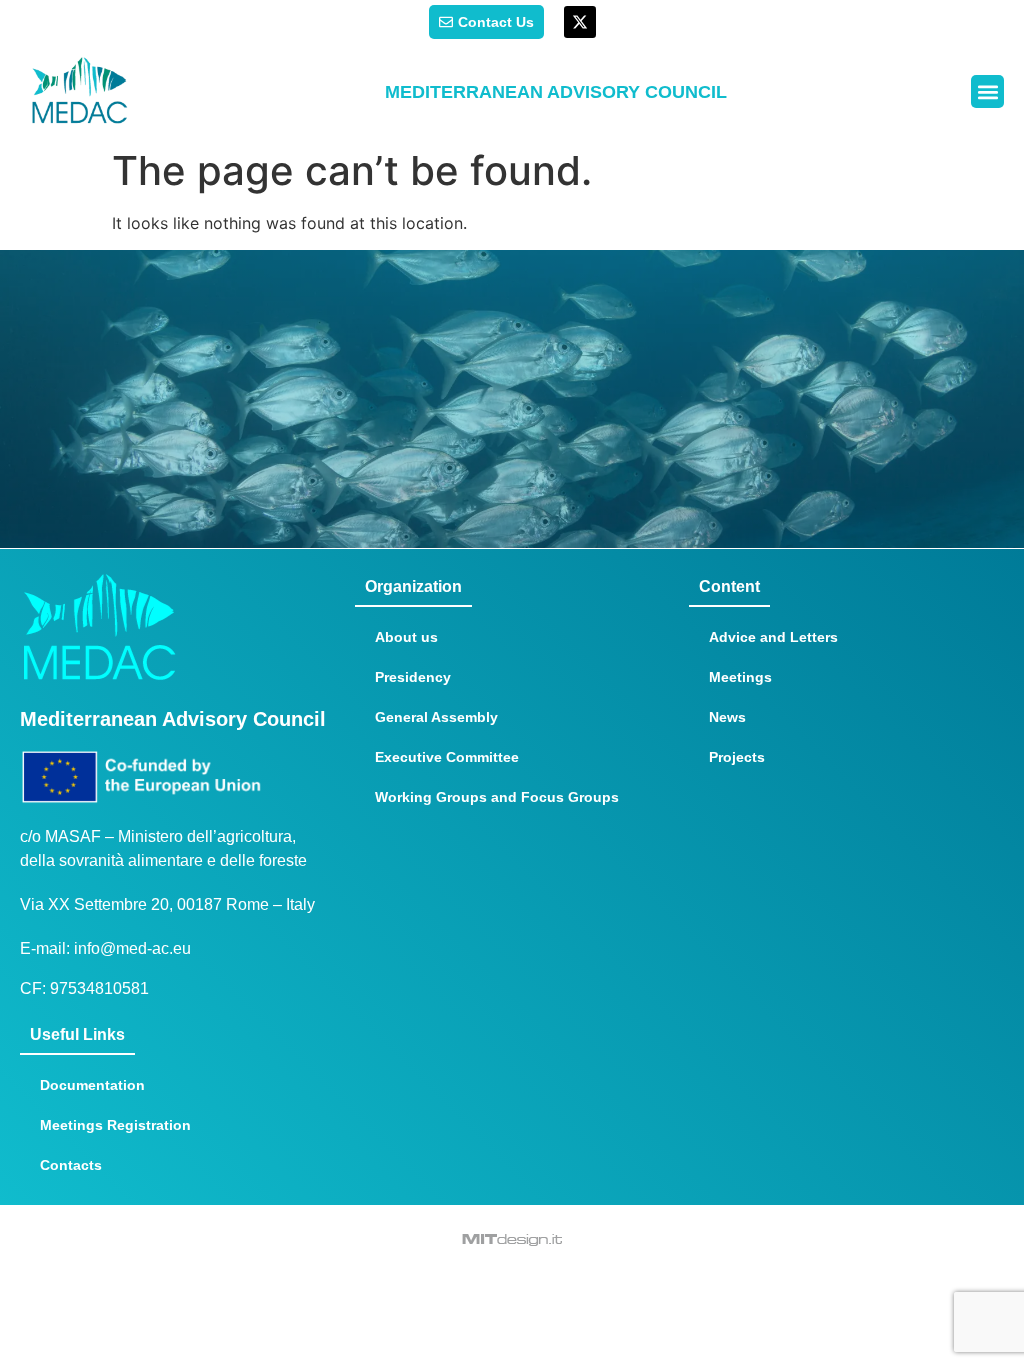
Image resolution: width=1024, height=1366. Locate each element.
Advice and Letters (773, 637)
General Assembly (436, 717)
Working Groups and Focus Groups (497, 797)
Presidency (413, 677)
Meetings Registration (115, 1125)
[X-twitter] (580, 22)
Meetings (740, 677)
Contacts (71, 1165)
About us (406, 637)
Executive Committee (447, 757)
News (727, 717)
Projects (737, 757)
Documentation (92, 1085)
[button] (987, 91)
